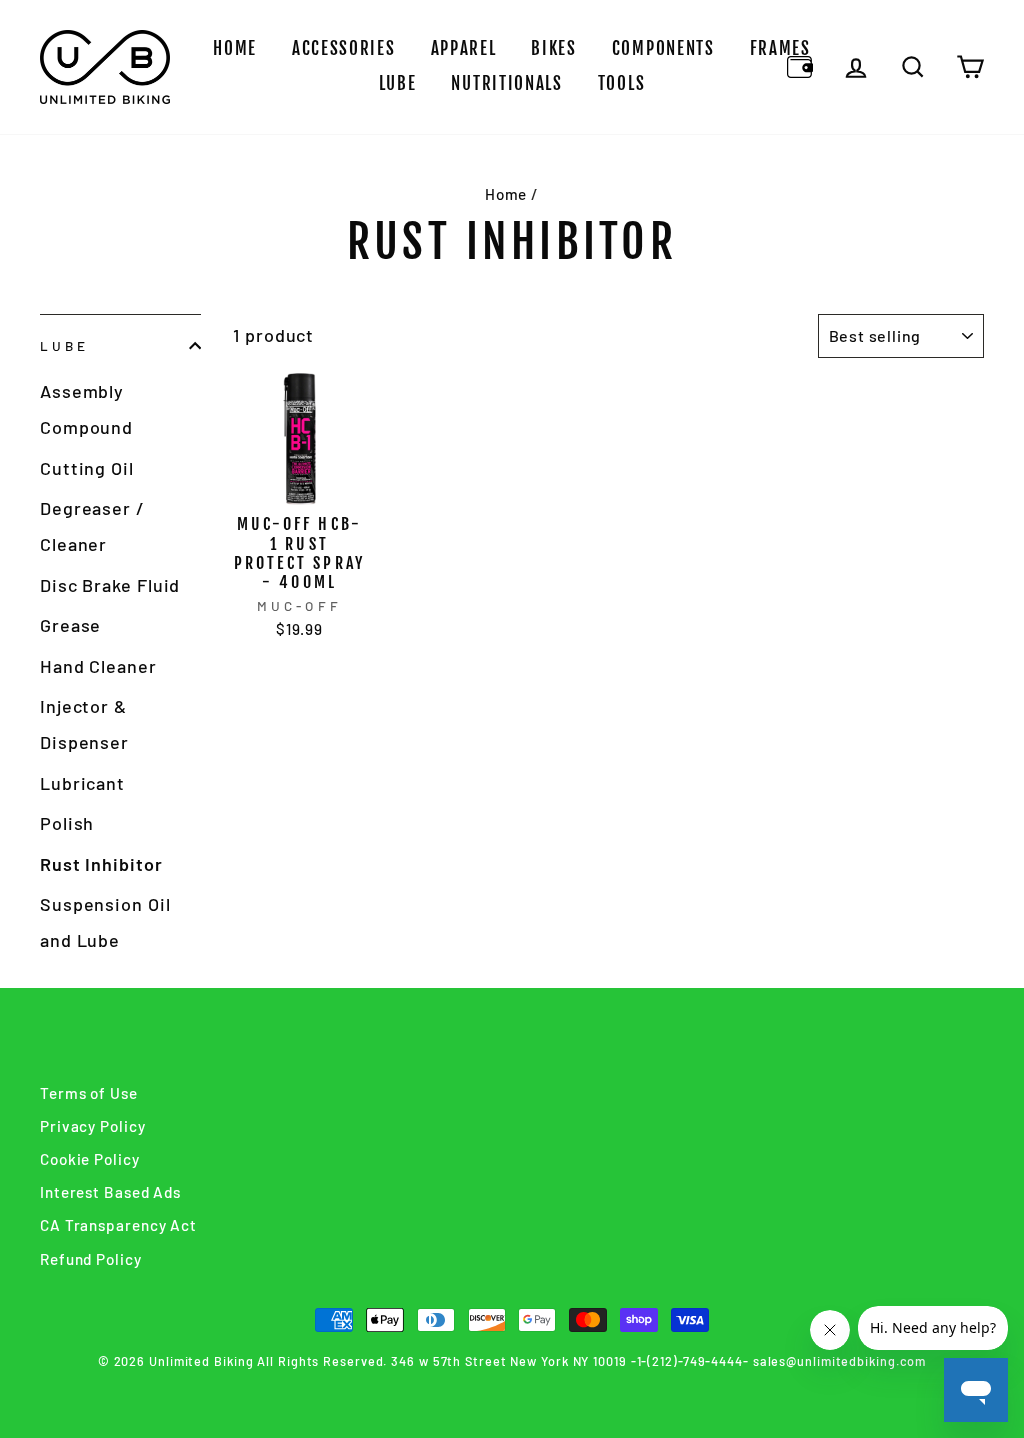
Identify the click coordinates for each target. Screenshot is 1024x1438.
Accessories (344, 48)
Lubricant (82, 783)
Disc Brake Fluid (110, 585)
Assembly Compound (86, 409)
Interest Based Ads (110, 1192)
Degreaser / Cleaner (92, 526)
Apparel (464, 48)
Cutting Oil (87, 468)
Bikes (554, 48)
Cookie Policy (90, 1159)
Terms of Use (89, 1093)
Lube (398, 83)
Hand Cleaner (98, 666)
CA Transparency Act (118, 1225)
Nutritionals (506, 83)
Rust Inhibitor (101, 864)
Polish (67, 823)
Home (235, 48)
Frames (780, 48)
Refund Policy (91, 1259)
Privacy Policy (93, 1126)
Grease (70, 625)
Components (663, 48)
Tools (622, 83)
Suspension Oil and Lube (105, 922)
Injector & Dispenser (84, 724)
